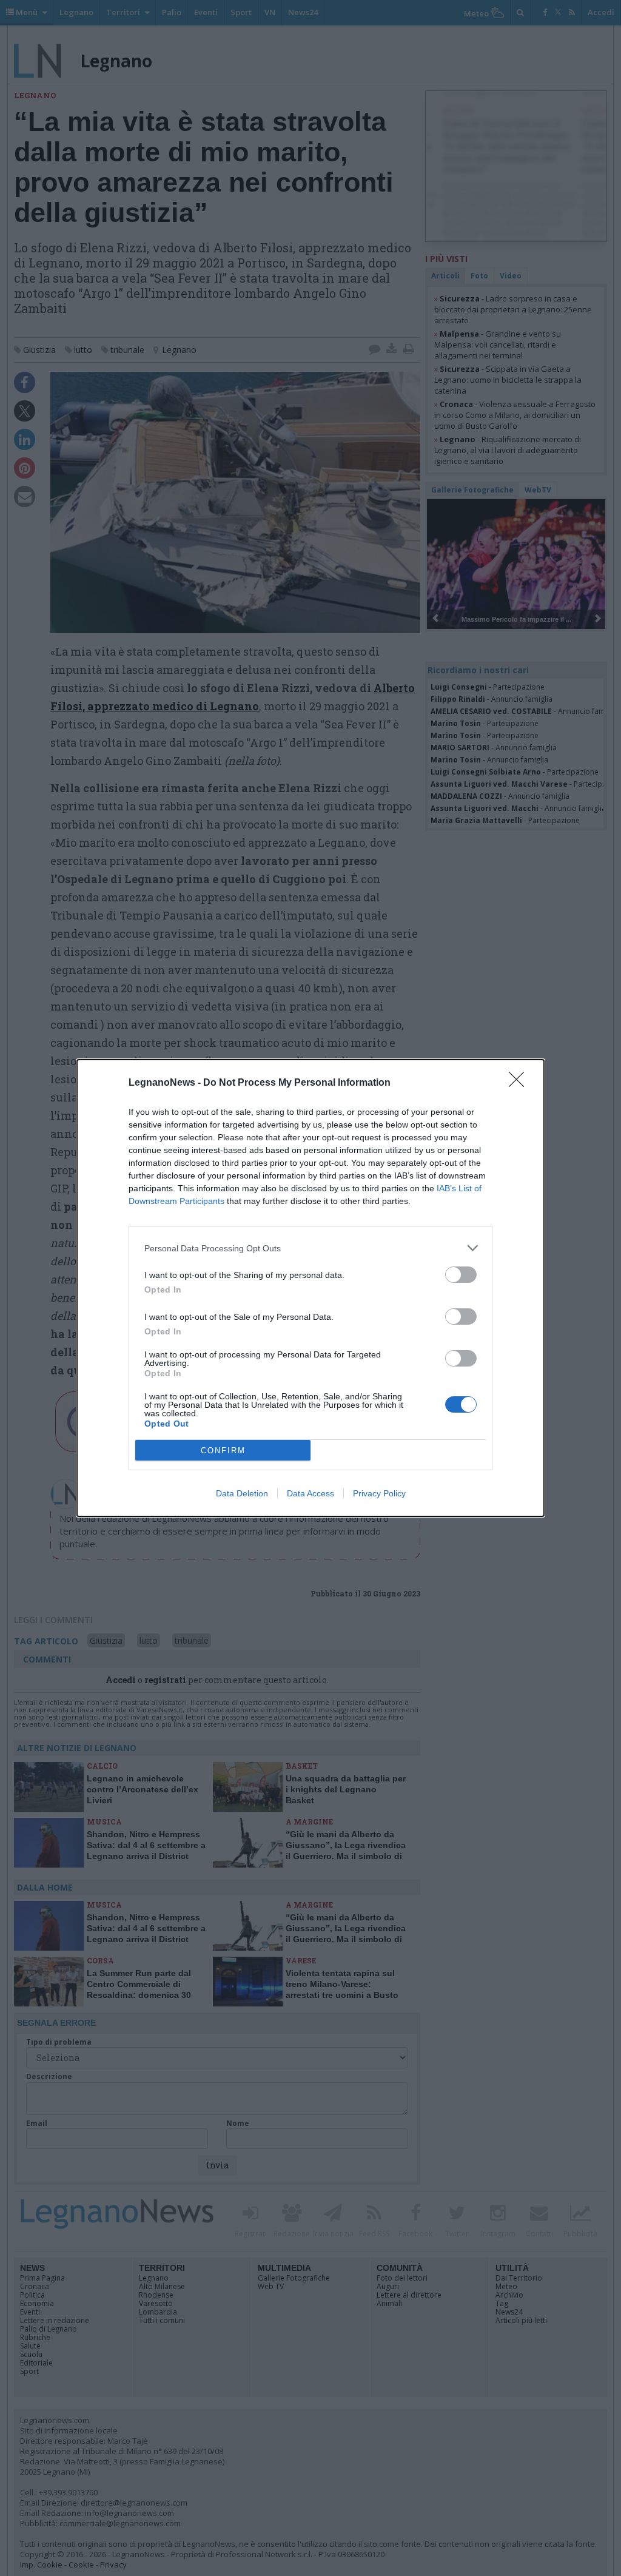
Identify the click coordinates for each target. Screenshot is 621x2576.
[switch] (461, 1275)
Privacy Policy (379, 1493)
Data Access (310, 1493)
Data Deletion (242, 1493)
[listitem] (310, 1248)
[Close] (520, 1083)
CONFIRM (223, 1451)
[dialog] (310, 1288)
